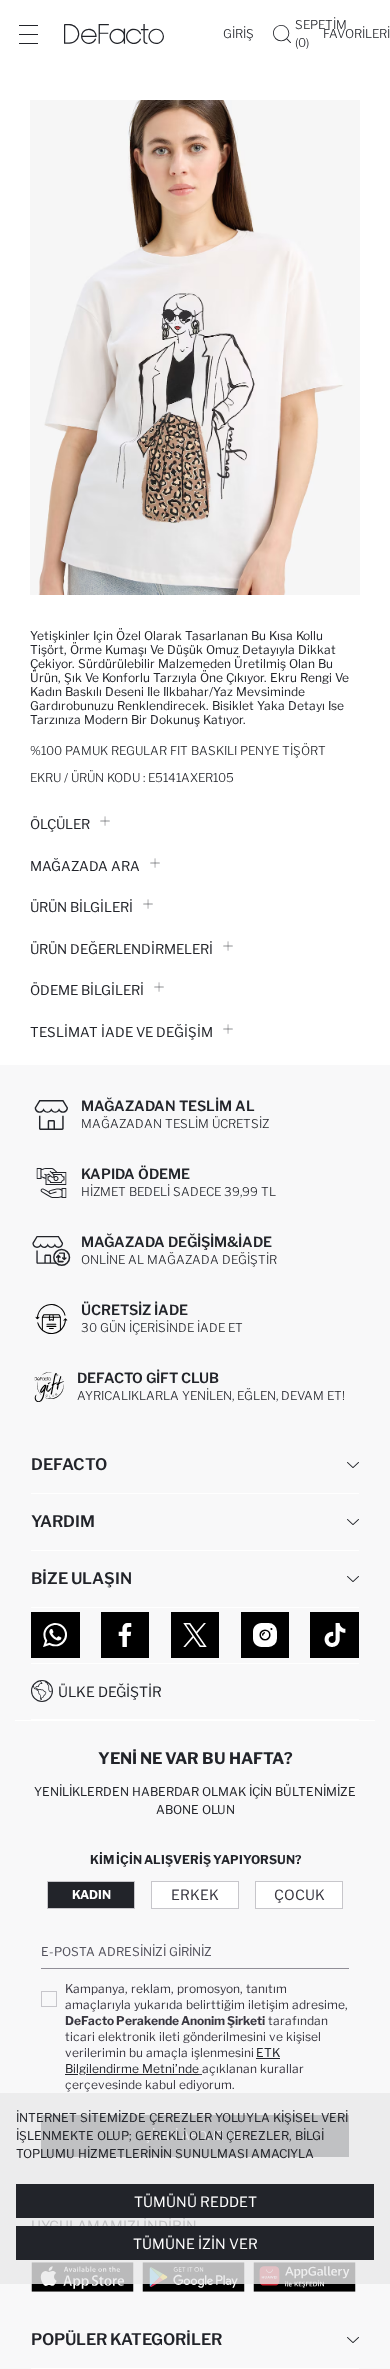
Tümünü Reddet (195, 2201)
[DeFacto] (114, 34)
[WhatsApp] (55, 1635)
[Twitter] (195, 1635)
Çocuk (299, 1894)
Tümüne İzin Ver (195, 2243)
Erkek (195, 1894)
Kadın (91, 1894)
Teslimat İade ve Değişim (121, 1032)
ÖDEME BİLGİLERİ (87, 990)
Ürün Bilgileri (81, 907)
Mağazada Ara (85, 866)
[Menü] (28, 34)
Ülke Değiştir (110, 1691)
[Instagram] (265, 1635)
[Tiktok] (334, 1635)
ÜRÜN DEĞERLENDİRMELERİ (121, 949)
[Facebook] (125, 1635)
